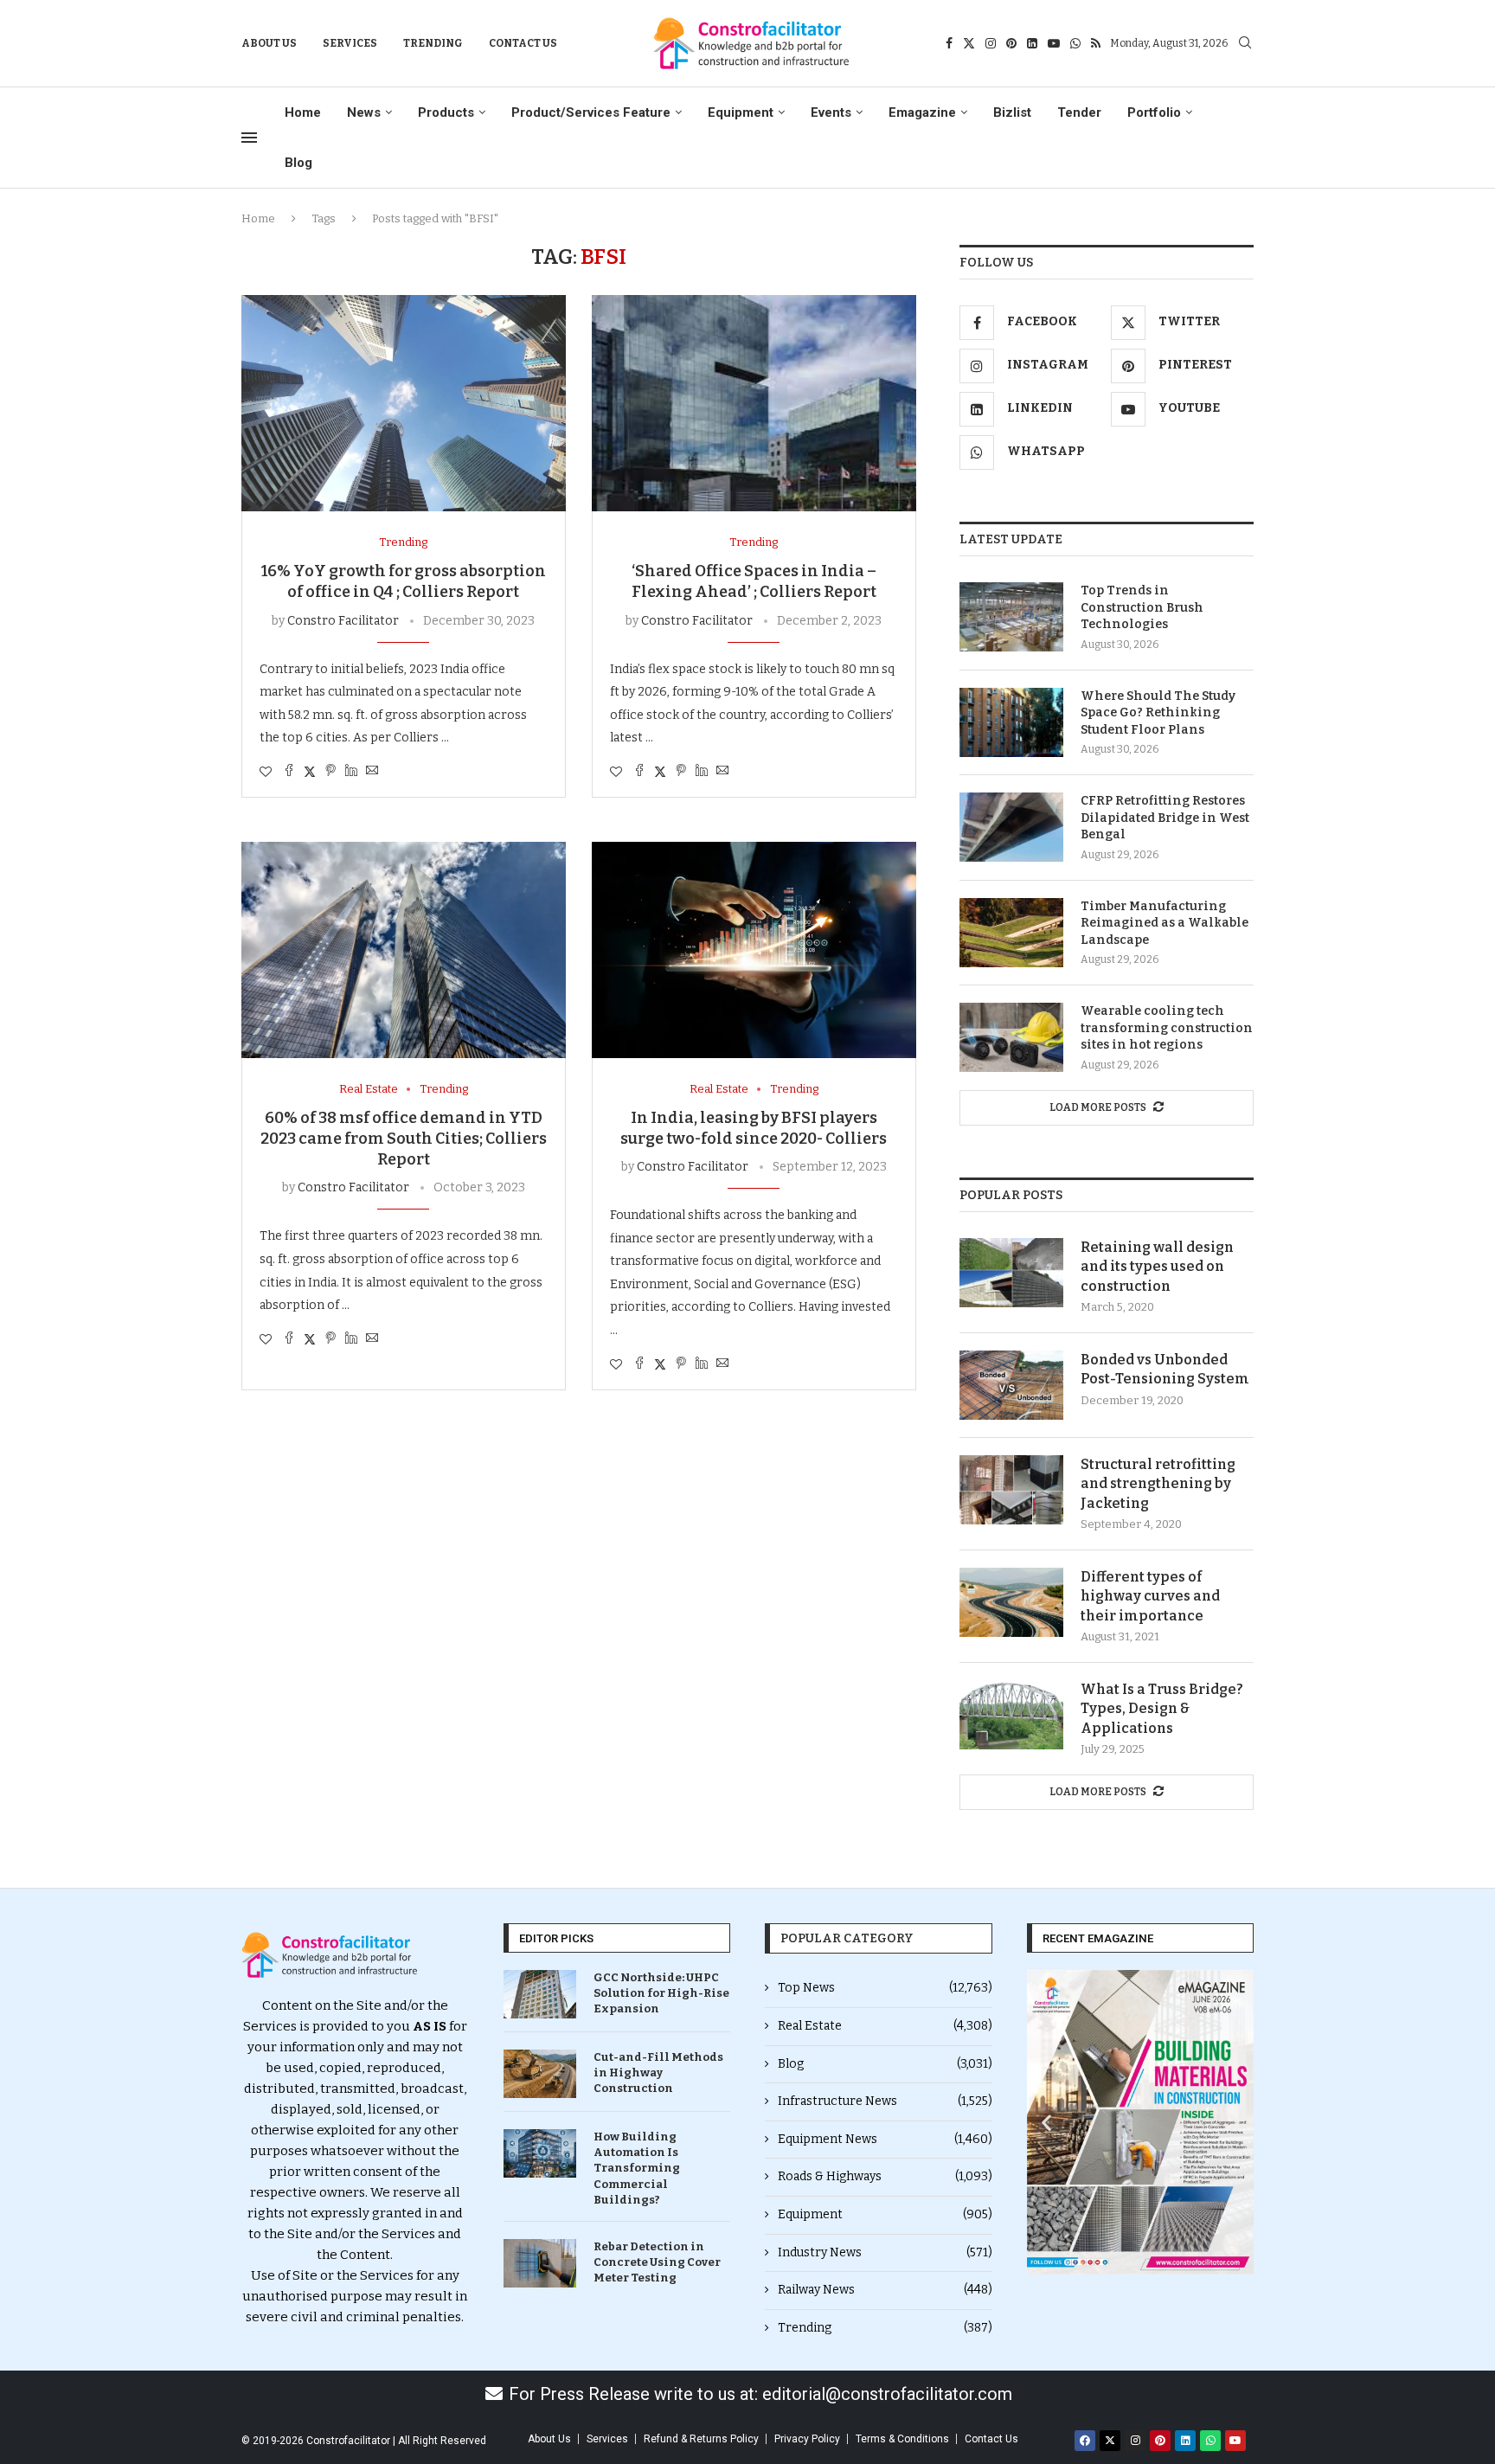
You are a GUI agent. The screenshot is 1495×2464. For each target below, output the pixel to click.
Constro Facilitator (343, 621)
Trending (433, 43)
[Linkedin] (1032, 43)
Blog (298, 163)
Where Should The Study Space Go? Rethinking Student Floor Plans (1158, 713)
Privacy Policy (807, 2439)
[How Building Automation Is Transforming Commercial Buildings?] (540, 2153)
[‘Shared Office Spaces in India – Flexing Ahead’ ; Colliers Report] (754, 403)
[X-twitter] (1110, 2441)
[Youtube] (1054, 43)
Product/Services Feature (591, 112)
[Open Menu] (249, 138)
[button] (1046, 2123)
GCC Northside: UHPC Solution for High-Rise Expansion (661, 1993)
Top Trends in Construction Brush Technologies (1142, 607)
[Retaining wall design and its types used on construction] (1011, 1273)
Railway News (885, 2290)
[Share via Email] (372, 772)
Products (446, 112)
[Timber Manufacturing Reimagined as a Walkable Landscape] (1011, 933)
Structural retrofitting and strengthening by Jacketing (1158, 1484)
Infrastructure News (885, 2101)
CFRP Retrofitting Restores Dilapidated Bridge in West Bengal (1165, 818)
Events (831, 112)
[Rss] (1096, 43)
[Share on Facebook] (289, 772)
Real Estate (885, 2026)
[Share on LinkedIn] (351, 772)
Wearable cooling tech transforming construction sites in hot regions (1167, 1028)
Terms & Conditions (902, 2439)
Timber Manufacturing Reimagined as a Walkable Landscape (1165, 923)
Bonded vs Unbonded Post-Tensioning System (1165, 1369)
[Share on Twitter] (310, 772)
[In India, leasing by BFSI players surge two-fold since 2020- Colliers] (754, 950)
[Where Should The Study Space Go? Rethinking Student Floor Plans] (1011, 722)
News (364, 112)
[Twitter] (969, 43)
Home (303, 112)
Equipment (741, 112)
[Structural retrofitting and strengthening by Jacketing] (1011, 1490)
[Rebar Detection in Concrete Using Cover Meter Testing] (540, 2263)
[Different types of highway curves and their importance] (1011, 1602)
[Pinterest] (1011, 43)
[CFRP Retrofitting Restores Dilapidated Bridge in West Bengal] (1011, 827)
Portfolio (1154, 112)
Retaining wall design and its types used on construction (1157, 1267)
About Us (269, 43)
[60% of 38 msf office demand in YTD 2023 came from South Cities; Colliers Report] (404, 950)
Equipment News (885, 2139)
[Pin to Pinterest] (330, 772)
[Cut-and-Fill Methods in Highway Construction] (540, 2074)
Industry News (885, 2252)
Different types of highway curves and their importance (1150, 1596)
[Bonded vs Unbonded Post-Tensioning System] (1011, 1385)
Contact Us (523, 43)
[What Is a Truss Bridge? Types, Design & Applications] (1011, 1715)
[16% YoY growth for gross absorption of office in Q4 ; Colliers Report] (404, 403)
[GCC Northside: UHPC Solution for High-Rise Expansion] (540, 1994)
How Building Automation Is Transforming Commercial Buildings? (637, 2168)
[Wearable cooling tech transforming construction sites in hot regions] (1011, 1037)
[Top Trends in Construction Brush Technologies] (1011, 617)
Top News (885, 1988)
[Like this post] (266, 772)
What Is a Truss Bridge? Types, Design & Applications (1162, 1709)
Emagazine (922, 112)
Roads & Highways (885, 2176)
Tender (1079, 112)
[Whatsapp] (1075, 43)
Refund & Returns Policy (701, 2439)
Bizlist (1012, 112)
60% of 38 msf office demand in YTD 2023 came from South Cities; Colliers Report (404, 1139)
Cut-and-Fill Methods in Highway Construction (658, 2073)
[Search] (1245, 44)
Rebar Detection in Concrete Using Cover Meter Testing (657, 2262)
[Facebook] (949, 43)
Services (350, 43)
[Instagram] (991, 43)
